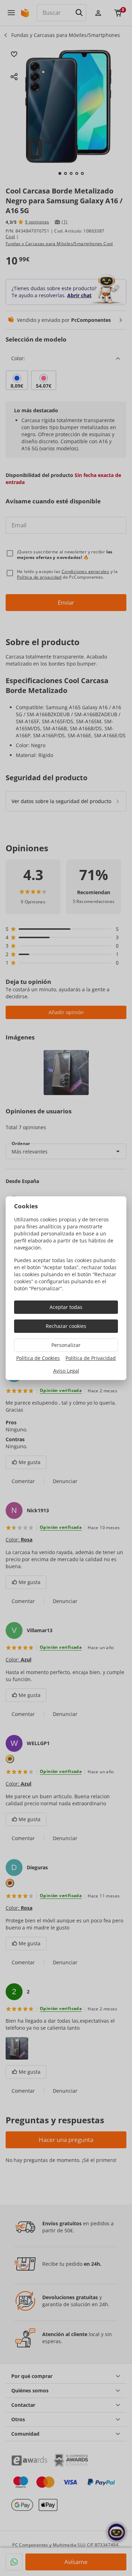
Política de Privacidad (91, 1358)
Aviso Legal (66, 1371)
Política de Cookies (38, 1358)
